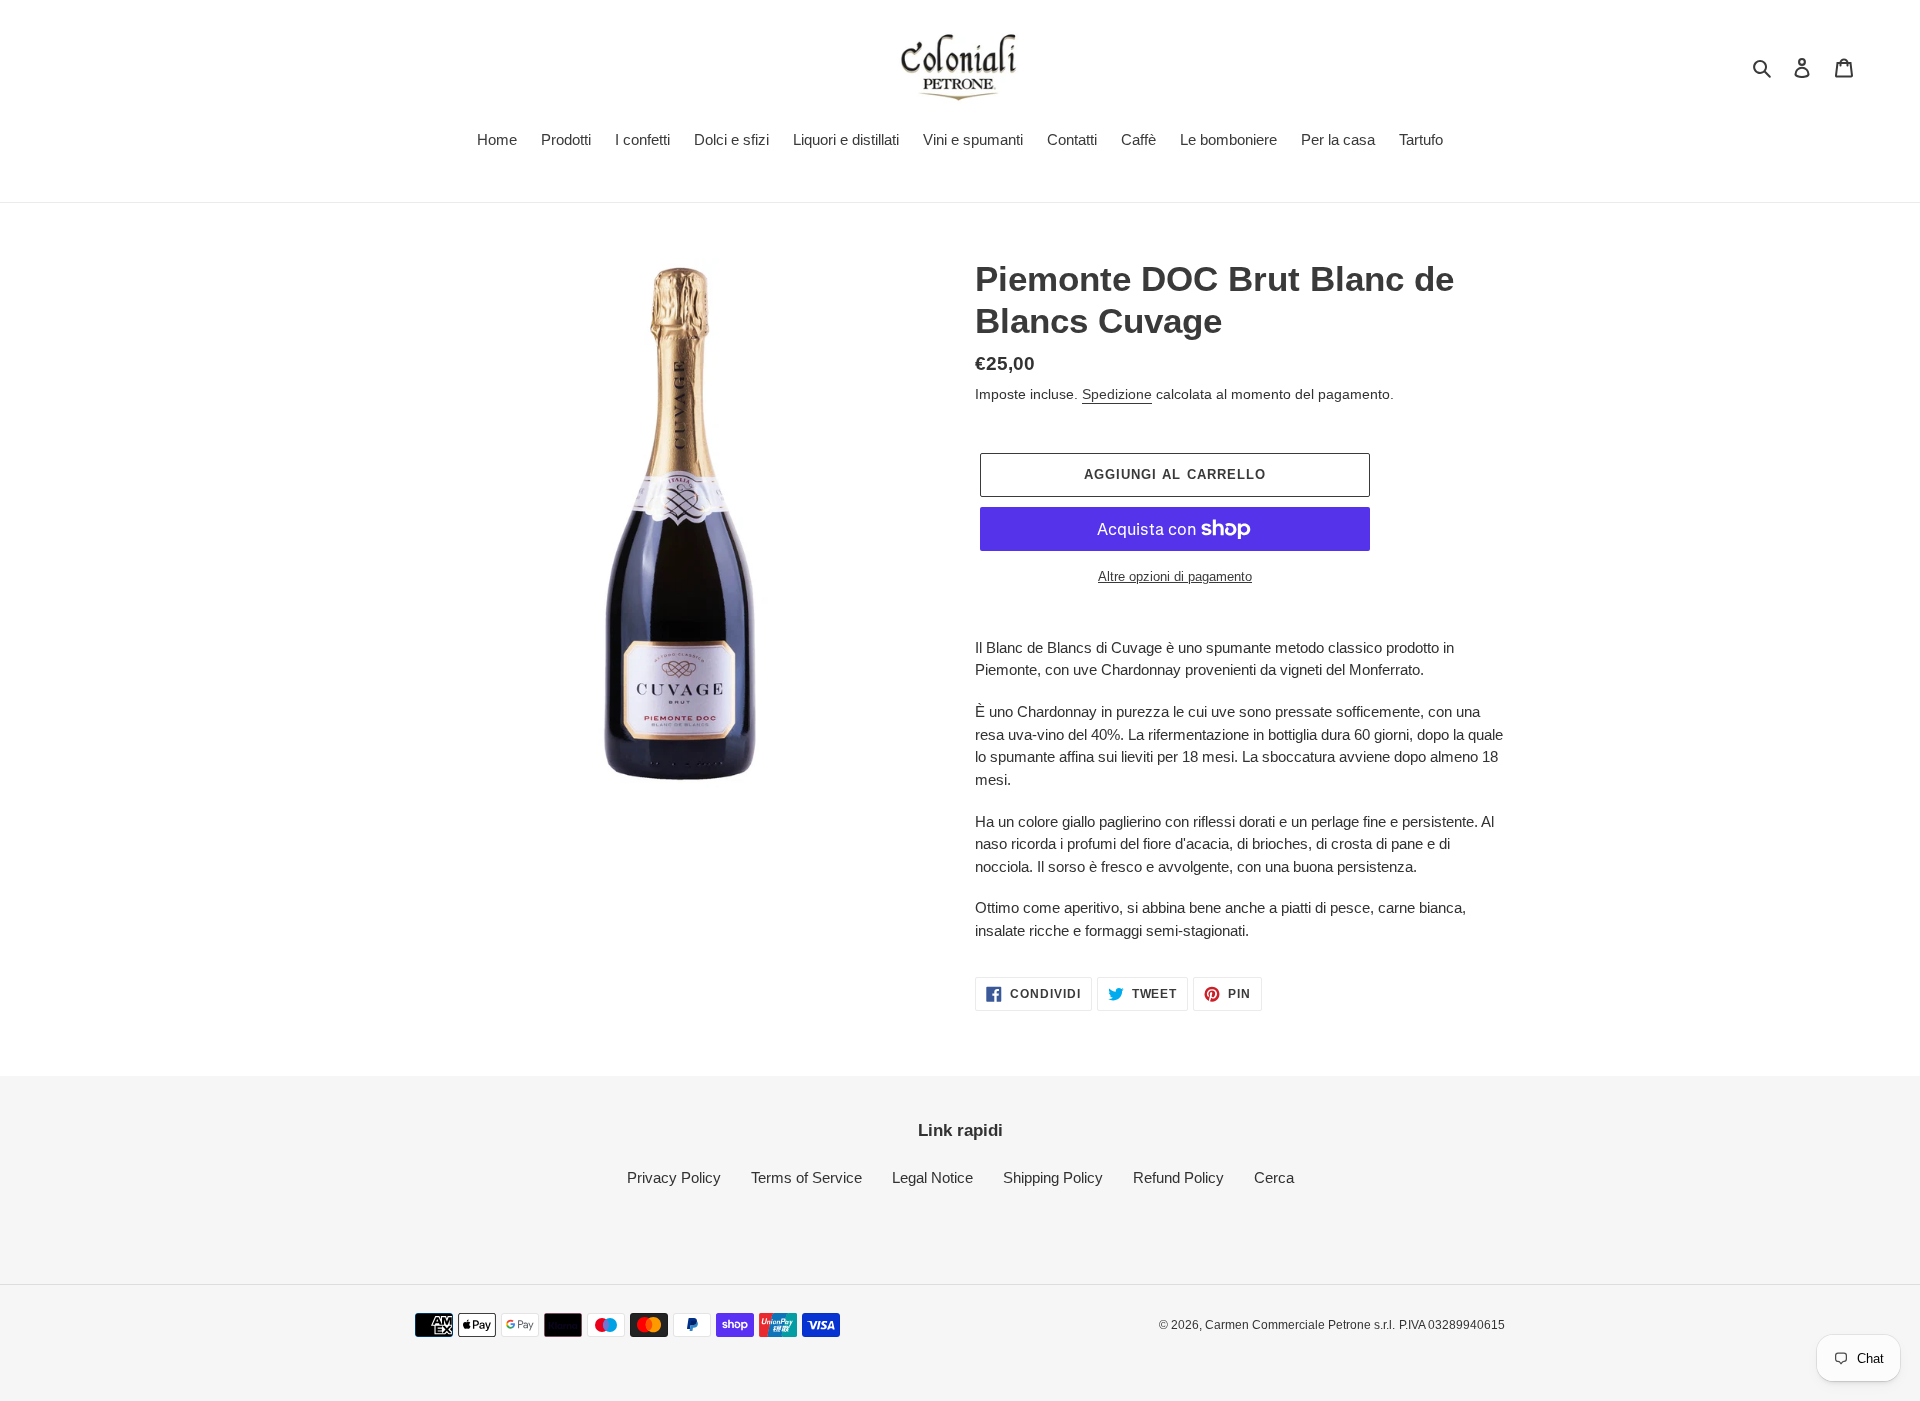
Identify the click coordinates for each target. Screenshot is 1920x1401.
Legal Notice (932, 1177)
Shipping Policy (1053, 1177)
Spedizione (1117, 394)
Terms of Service (806, 1177)
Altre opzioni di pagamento (1175, 576)
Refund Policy (1178, 1177)
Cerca (1274, 1177)
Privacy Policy (674, 1177)
